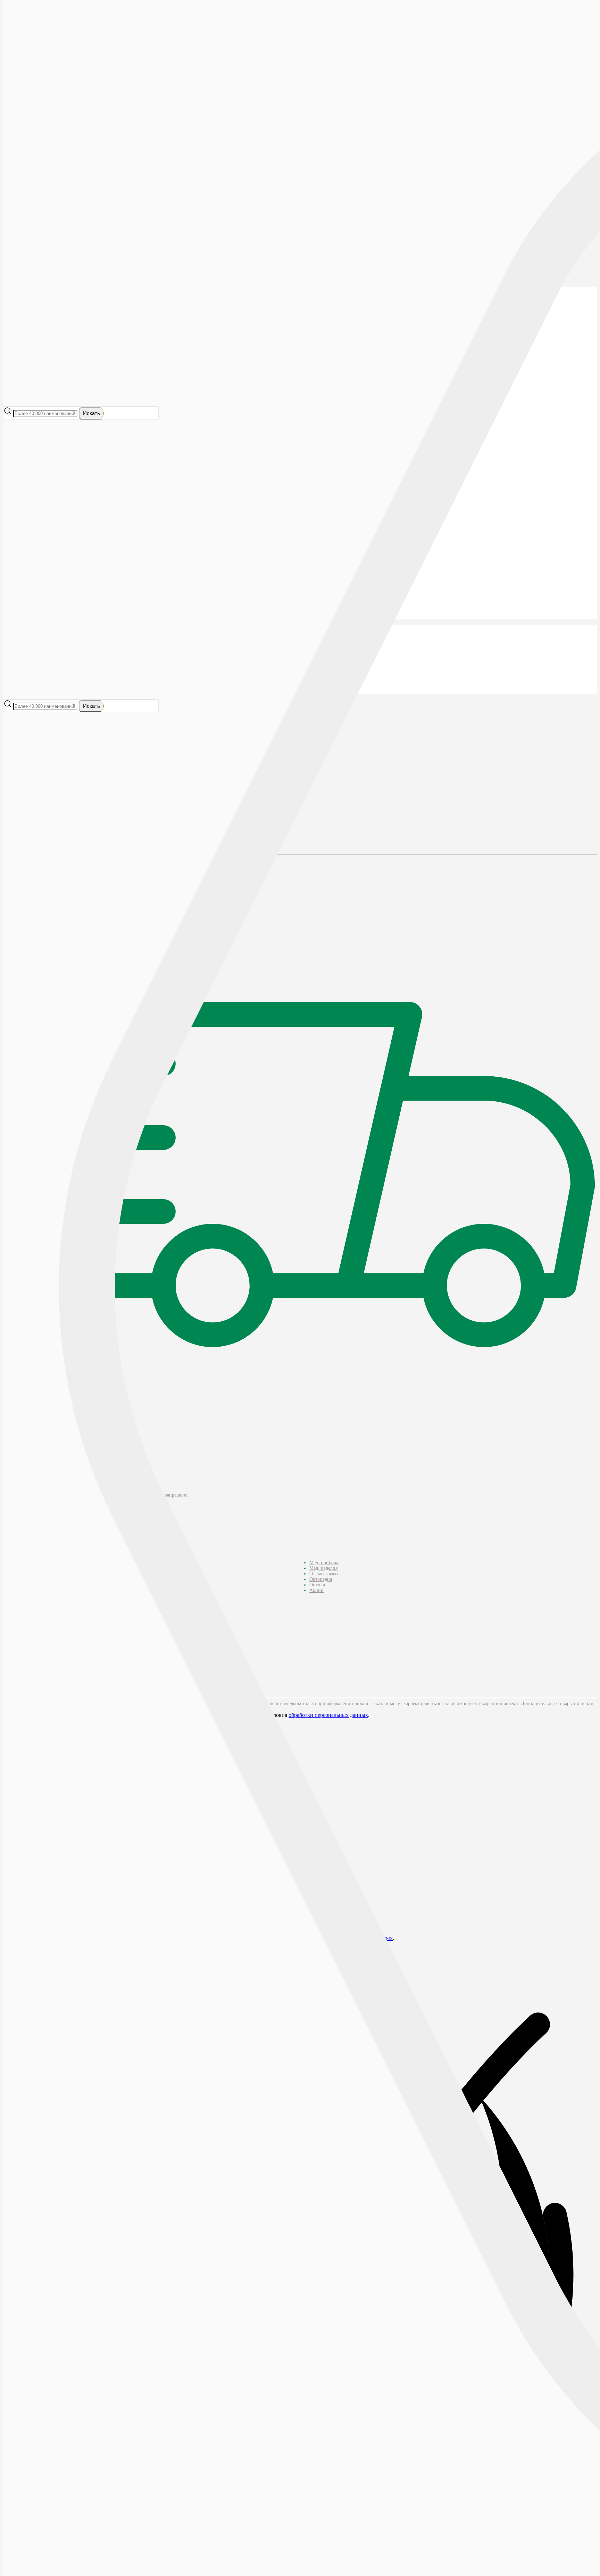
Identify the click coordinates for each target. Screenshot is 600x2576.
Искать (91, 413)
